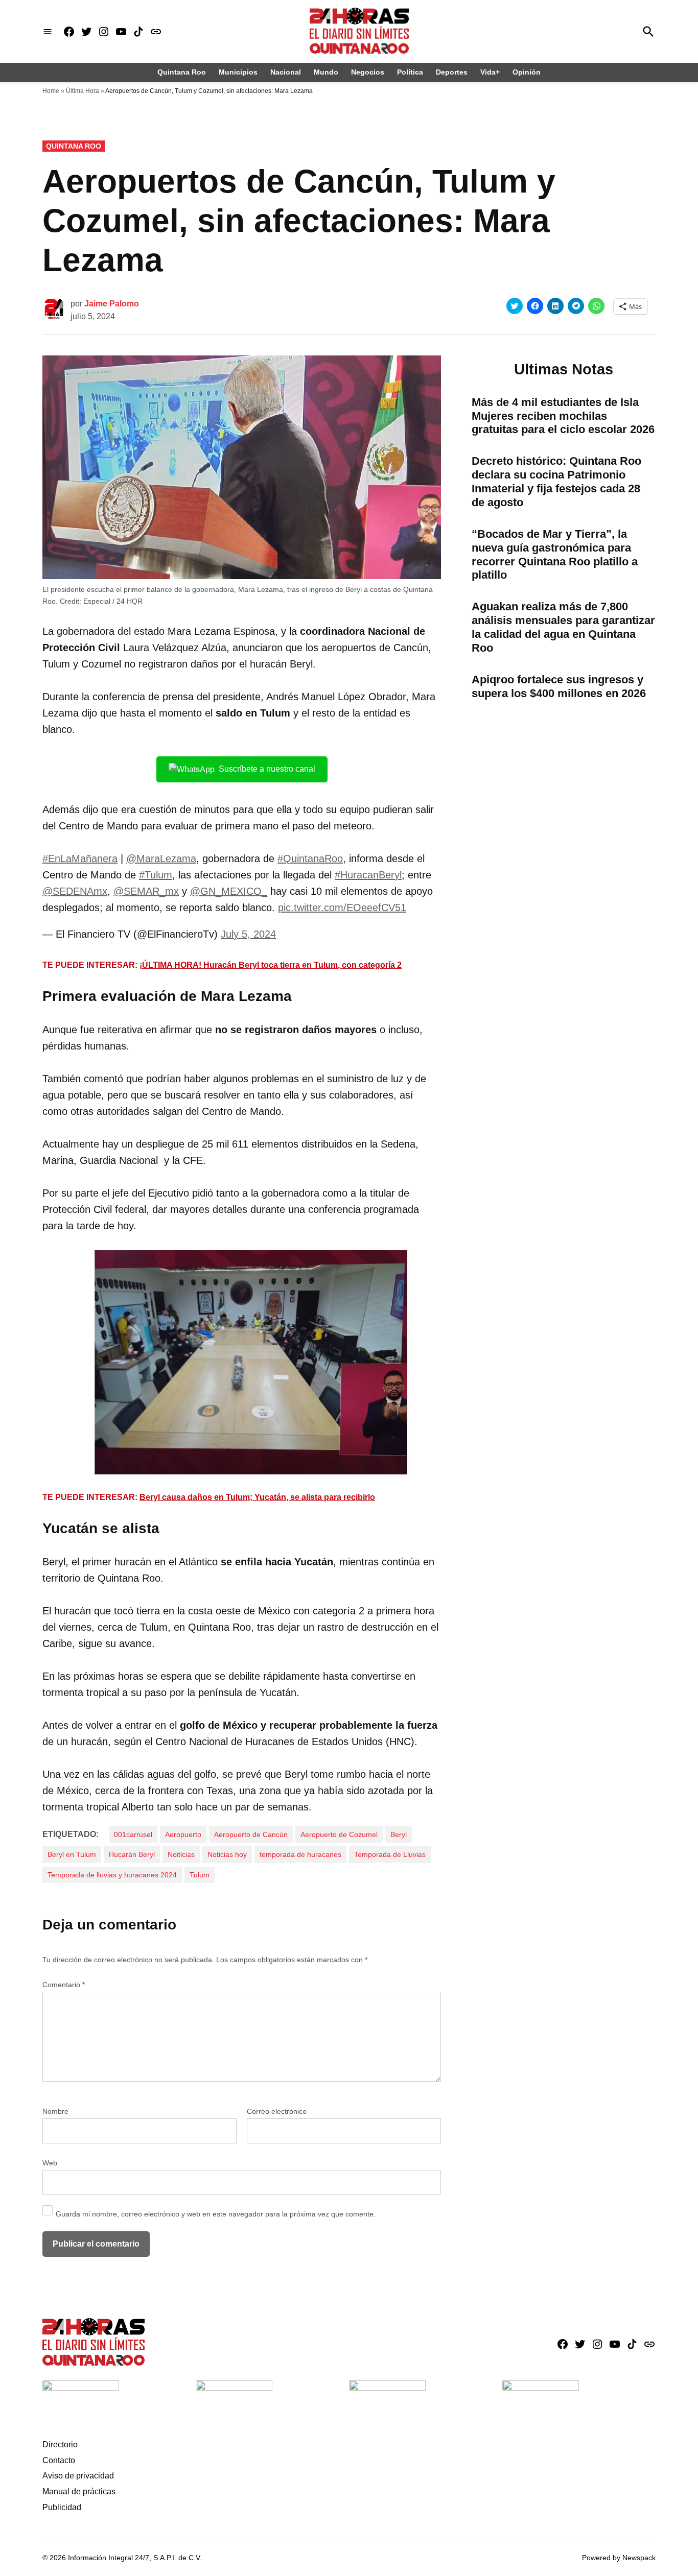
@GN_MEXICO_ (229, 891)
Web (50, 2163)
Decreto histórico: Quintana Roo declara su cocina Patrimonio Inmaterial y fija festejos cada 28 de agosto (556, 482)
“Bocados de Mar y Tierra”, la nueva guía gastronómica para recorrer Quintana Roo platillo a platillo (555, 555)
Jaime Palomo (112, 304)
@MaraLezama (161, 858)
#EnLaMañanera (80, 858)
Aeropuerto (183, 1834)
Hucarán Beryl (132, 1854)
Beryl (399, 1834)
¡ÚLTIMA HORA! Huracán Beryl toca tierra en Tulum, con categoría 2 (271, 965)
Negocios (368, 72)
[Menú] (48, 31)
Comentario (64, 1985)
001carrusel (133, 1834)
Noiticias (181, 1854)
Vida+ (490, 72)
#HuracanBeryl (368, 875)
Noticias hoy (227, 1854)
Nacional (286, 72)
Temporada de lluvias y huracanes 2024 (112, 1875)
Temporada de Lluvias (390, 1854)
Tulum (200, 1875)
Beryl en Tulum (72, 1854)
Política (410, 72)
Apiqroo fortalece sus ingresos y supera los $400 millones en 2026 (559, 686)
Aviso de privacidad (78, 2476)
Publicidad (62, 2507)
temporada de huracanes (300, 1854)
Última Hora (83, 91)
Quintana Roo (182, 72)
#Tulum (156, 875)
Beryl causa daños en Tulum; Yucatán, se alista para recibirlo (257, 1497)
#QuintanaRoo (310, 858)
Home (51, 91)
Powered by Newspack (619, 2558)
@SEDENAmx (75, 891)
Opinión (527, 72)
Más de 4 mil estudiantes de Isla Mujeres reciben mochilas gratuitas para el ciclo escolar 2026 (563, 416)
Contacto (59, 2460)
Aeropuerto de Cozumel (339, 1834)
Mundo (326, 72)
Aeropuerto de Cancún (251, 1834)
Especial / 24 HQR (113, 601)
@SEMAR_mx (146, 891)
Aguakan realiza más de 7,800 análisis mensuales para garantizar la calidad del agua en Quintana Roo (563, 627)
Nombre (55, 2111)
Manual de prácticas (79, 2491)
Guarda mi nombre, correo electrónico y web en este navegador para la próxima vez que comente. (216, 2214)
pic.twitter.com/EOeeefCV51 (342, 908)
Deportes (452, 72)
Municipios (238, 72)
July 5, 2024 (248, 934)
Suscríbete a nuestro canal (267, 769)
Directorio (60, 2444)
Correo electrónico (277, 2111)
